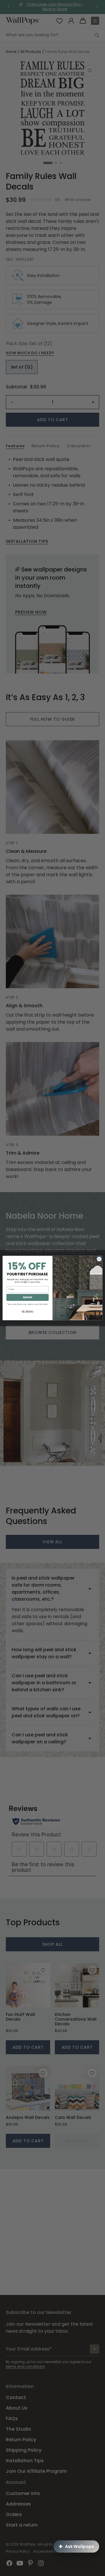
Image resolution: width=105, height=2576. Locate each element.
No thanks (28, 1311)
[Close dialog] (99, 1259)
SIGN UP (27, 1297)
